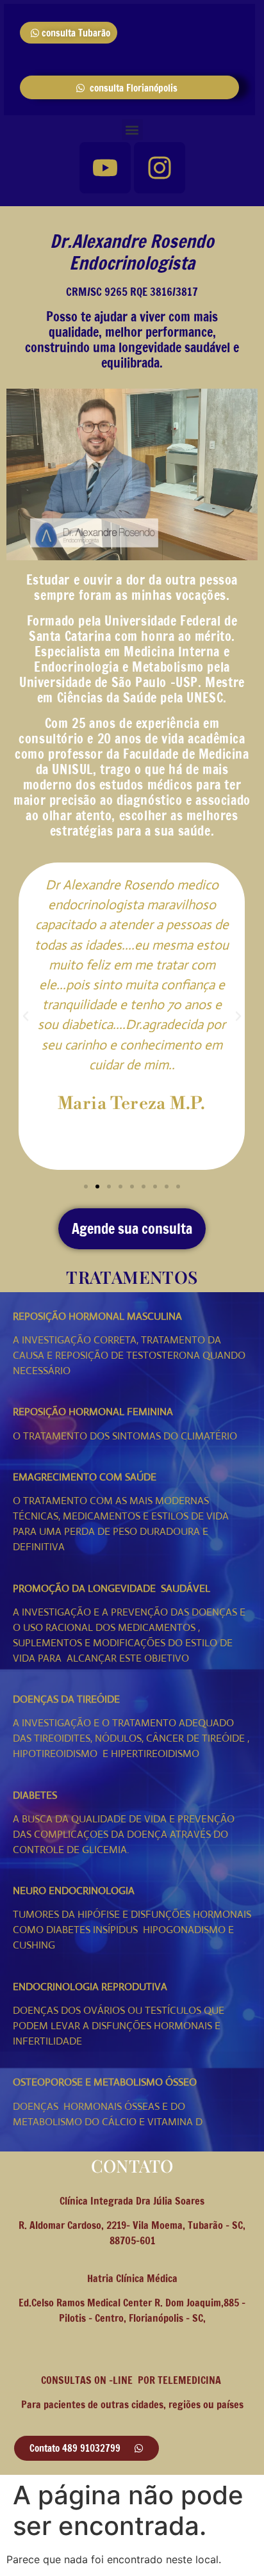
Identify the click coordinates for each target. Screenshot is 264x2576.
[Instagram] (160, 168)
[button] (132, 130)
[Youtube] (105, 168)
